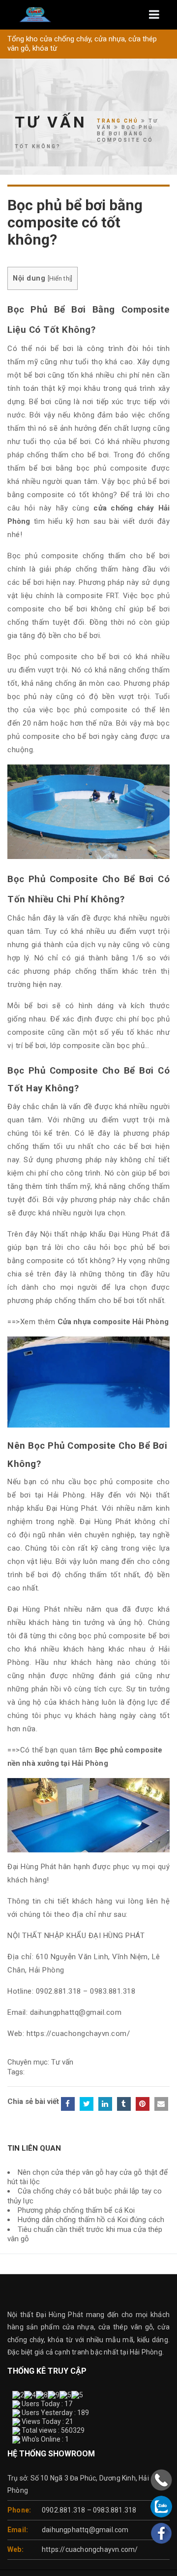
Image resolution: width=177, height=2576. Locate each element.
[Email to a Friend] (161, 2104)
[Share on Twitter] (87, 2104)
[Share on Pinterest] (143, 2104)
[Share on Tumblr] (124, 2104)
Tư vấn (62, 2062)
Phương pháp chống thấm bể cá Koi (76, 2210)
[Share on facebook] (68, 2104)
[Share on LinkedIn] (105, 2104)
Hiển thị (60, 278)
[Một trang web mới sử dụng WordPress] (88, 15)
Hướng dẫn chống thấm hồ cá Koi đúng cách (91, 2220)
